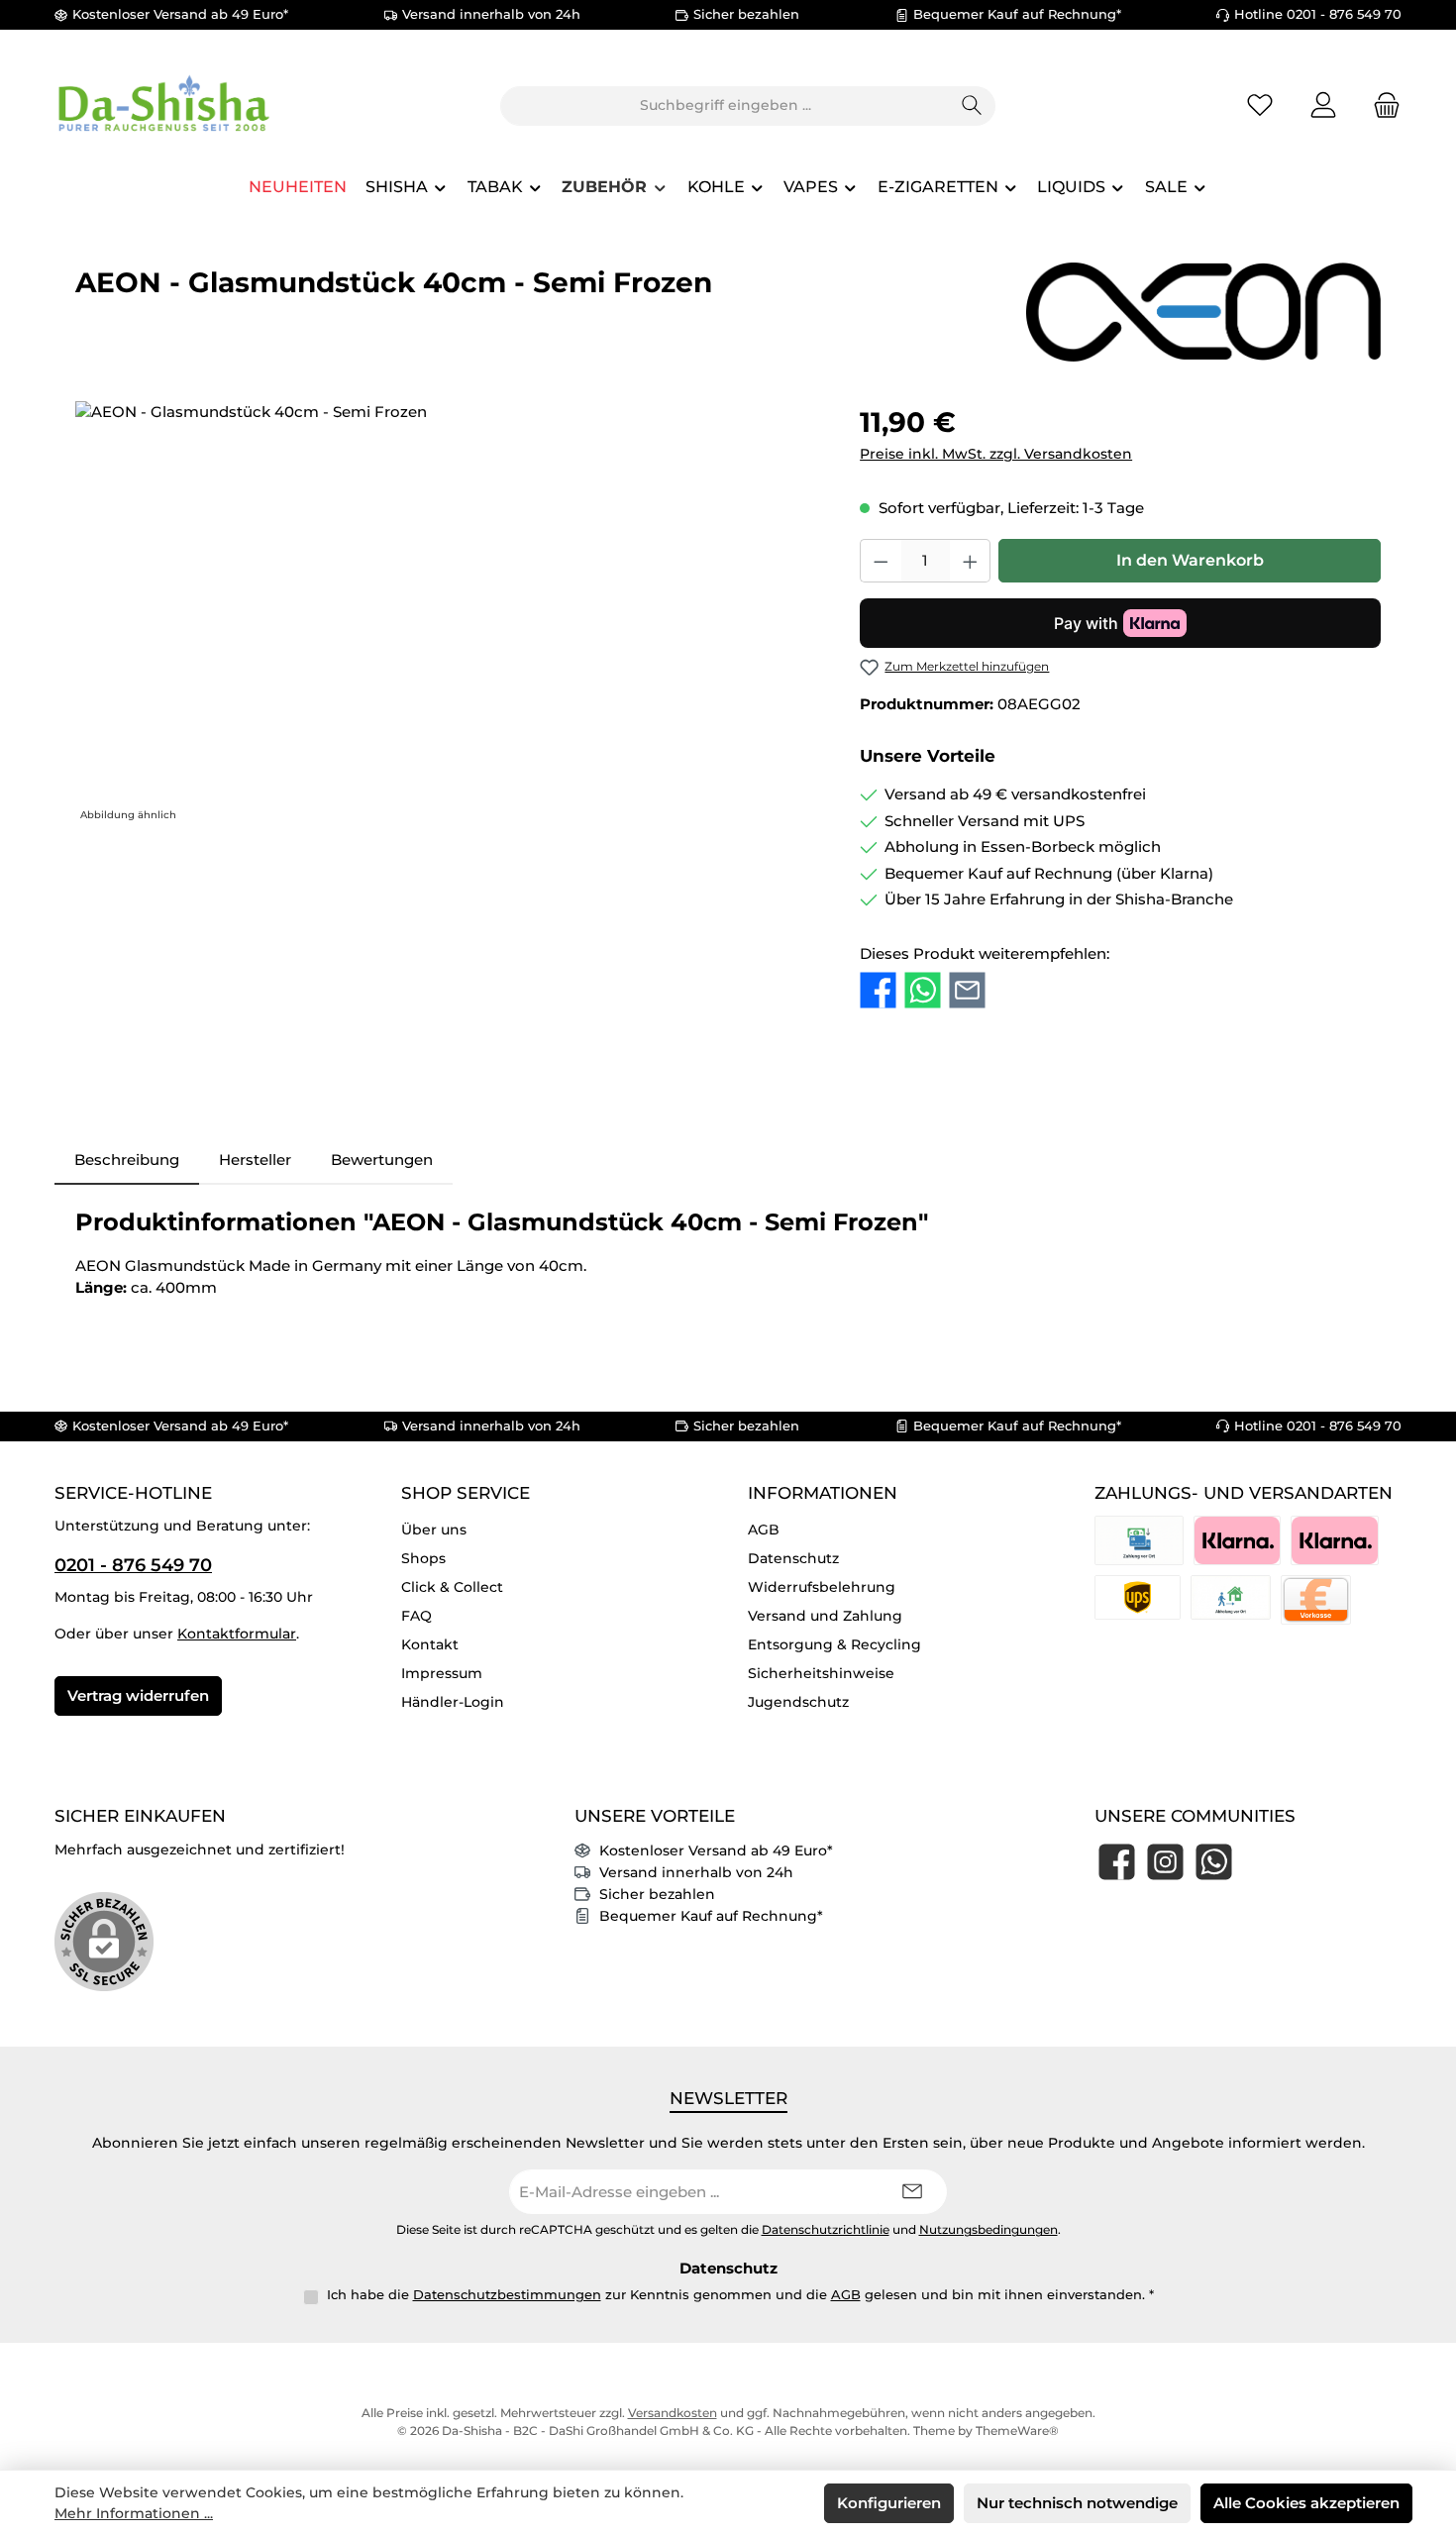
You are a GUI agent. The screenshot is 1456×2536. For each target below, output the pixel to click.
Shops (423, 1558)
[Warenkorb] (1381, 106)
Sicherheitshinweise (821, 1673)
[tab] (127, 1161)
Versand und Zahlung (825, 1616)
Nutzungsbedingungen (988, 2230)
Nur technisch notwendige (1077, 2503)
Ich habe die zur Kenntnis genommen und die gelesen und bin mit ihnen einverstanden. (740, 2294)
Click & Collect (452, 1587)
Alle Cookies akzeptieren (1306, 2503)
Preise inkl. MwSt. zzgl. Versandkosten (996, 454)
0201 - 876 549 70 (133, 1565)
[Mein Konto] (1323, 106)
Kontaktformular (237, 1634)
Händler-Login (453, 1702)
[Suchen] (972, 106)
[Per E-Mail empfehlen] (967, 989)
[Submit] (912, 2192)
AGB (764, 1530)
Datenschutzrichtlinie (826, 2230)
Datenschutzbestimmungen (507, 2294)
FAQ (416, 1616)
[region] (448, 614)
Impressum (442, 1673)
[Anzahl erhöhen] (971, 561)
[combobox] (725, 106)
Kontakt (430, 1644)
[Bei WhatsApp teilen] (923, 989)
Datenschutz (793, 1558)
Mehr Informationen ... (134, 2513)
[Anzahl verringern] (881, 561)
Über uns (434, 1530)
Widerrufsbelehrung (822, 1587)
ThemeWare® (1017, 2430)
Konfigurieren (889, 2503)
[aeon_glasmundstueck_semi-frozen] (447, 614)
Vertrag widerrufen (138, 1695)
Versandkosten (673, 2413)
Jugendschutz (798, 1702)
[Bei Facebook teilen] (878, 989)
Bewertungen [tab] (382, 1160)
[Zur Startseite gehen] (163, 106)
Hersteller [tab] (255, 1160)
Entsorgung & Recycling (834, 1644)
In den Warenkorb (1190, 560)
